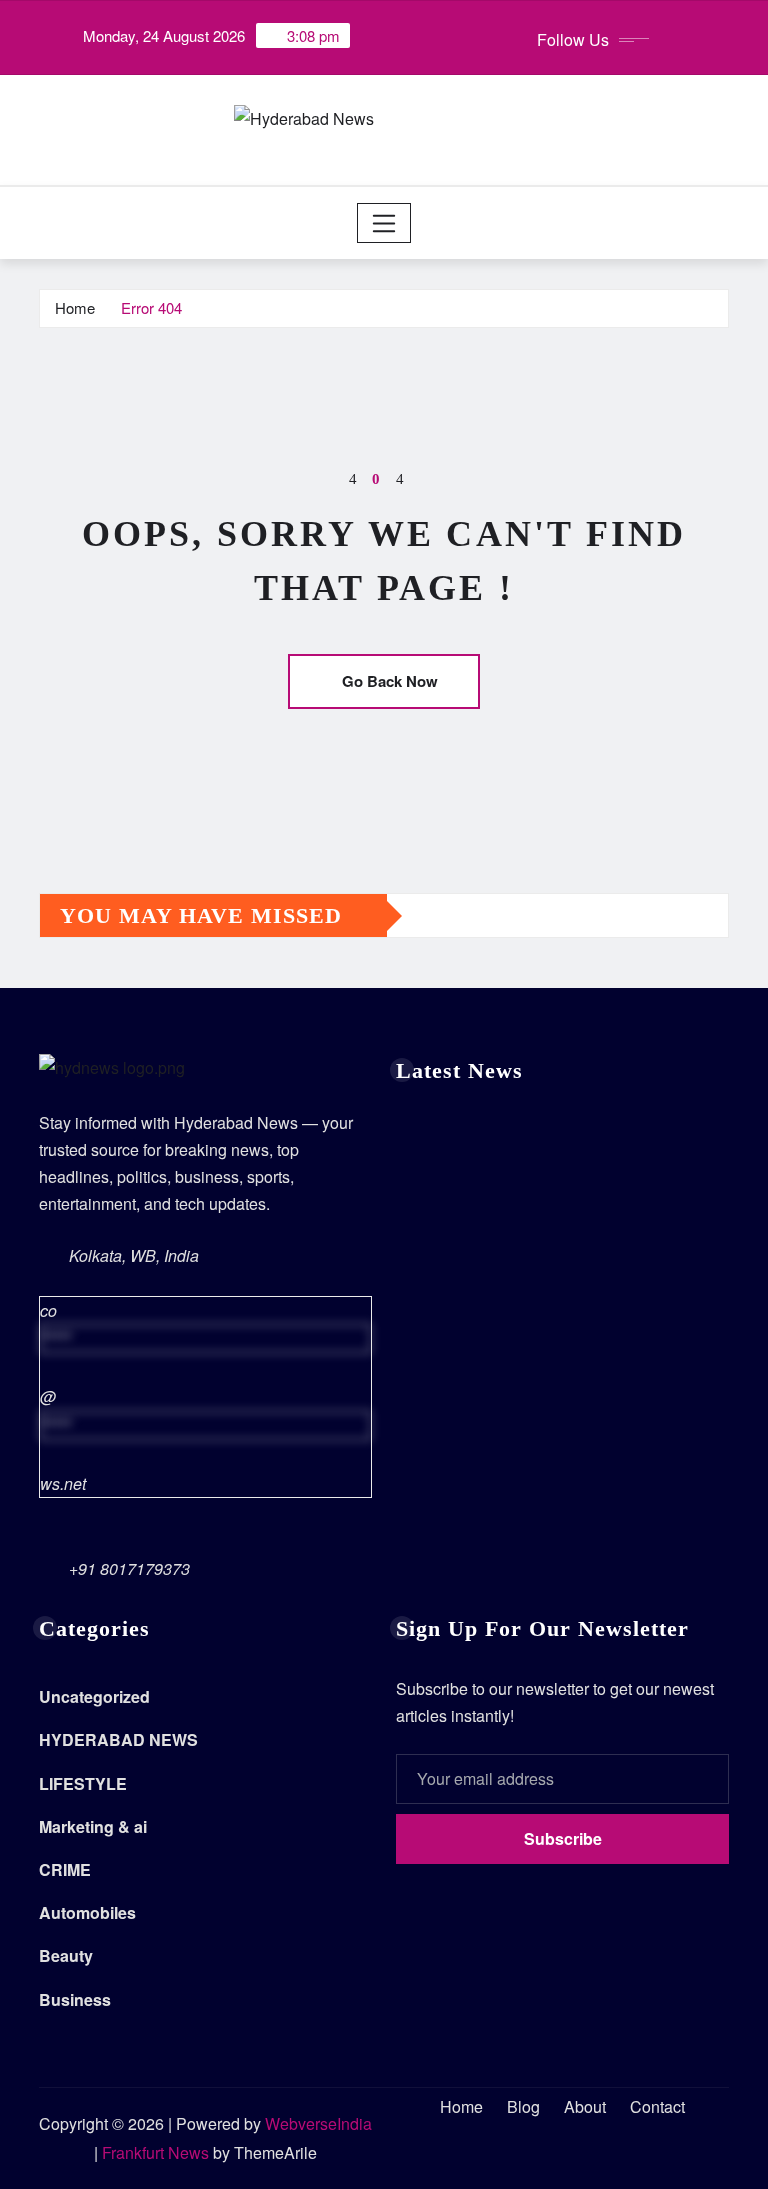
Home (75, 307)
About (585, 2106)
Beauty (66, 1955)
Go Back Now (390, 681)
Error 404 (151, 307)
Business (75, 1999)
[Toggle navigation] (384, 223)
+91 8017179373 (129, 1568)
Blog (523, 2106)
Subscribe (563, 1838)
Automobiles (87, 1912)
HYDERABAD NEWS (118, 1739)
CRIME (65, 1869)
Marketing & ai (93, 1826)
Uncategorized (94, 1696)
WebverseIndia (318, 2123)
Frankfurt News (155, 2152)
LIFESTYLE (83, 1783)
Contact (657, 2106)
